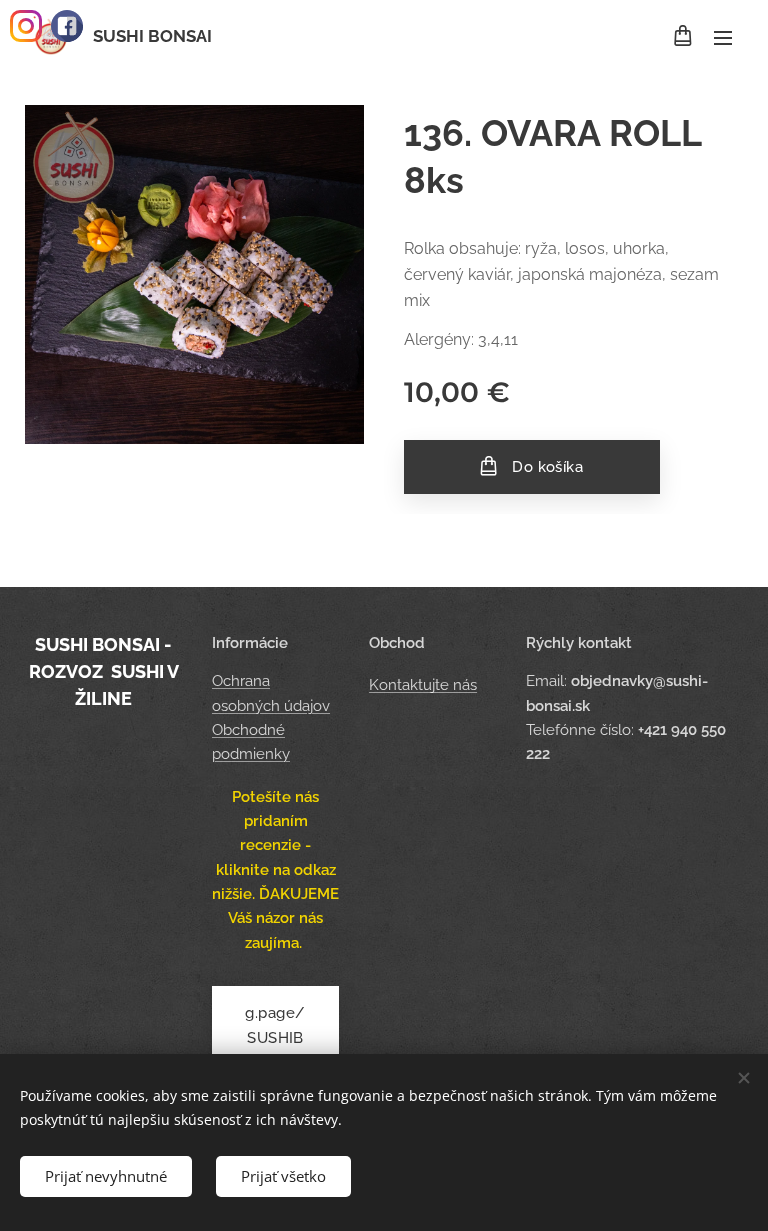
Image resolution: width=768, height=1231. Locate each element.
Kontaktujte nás (423, 685)
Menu (723, 37)
